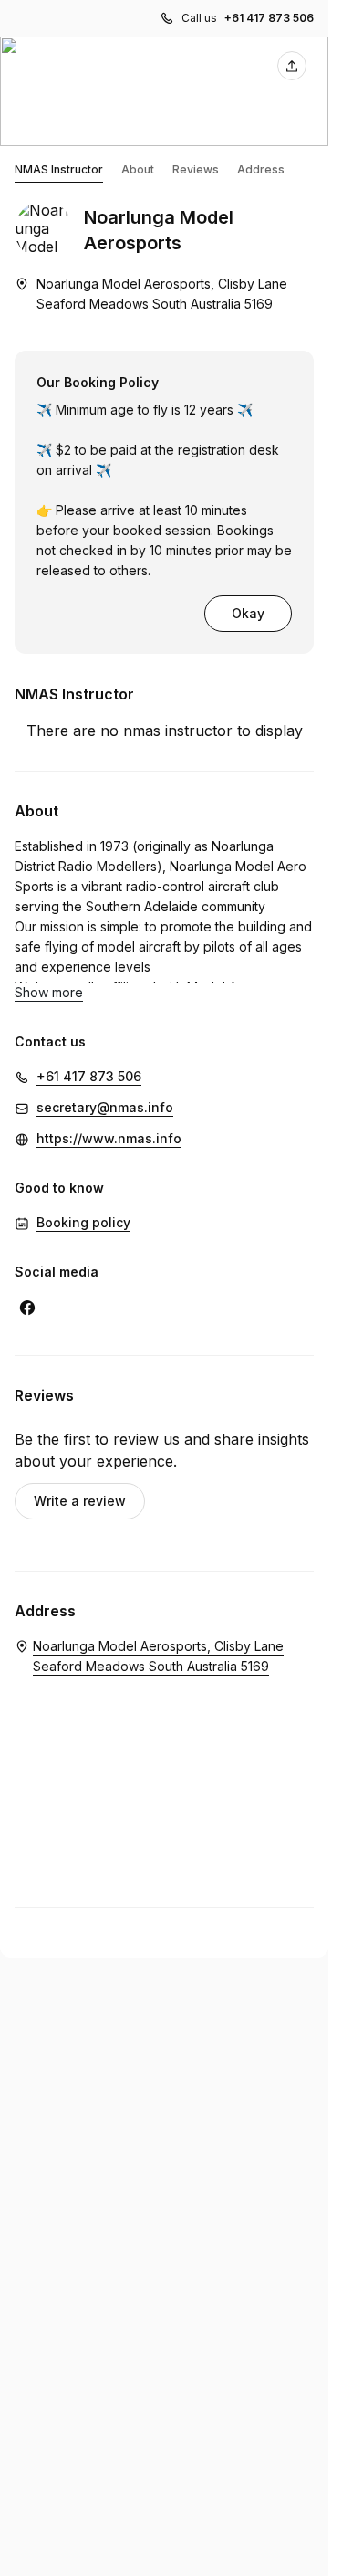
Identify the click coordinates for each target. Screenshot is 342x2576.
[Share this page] (292, 66)
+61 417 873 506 (269, 18)
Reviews (196, 169)
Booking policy (83, 1222)
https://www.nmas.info (109, 1138)
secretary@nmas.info (105, 1107)
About (138, 169)
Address (261, 169)
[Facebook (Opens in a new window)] (27, 1308)
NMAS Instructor (59, 169)
